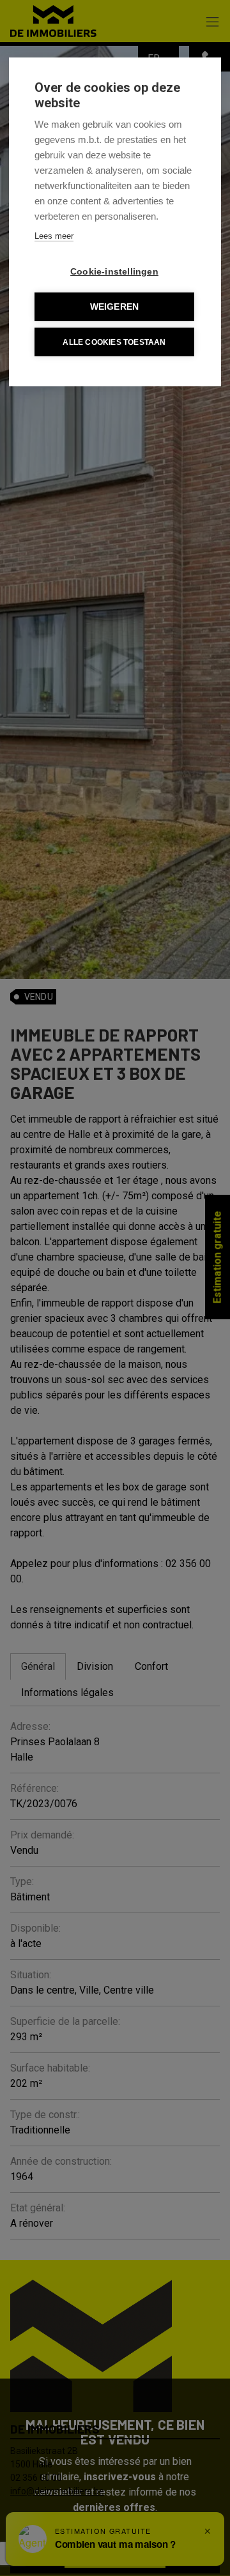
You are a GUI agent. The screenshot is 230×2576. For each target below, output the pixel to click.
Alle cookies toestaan (114, 342)
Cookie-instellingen (114, 272)
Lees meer (54, 236)
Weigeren (115, 307)
